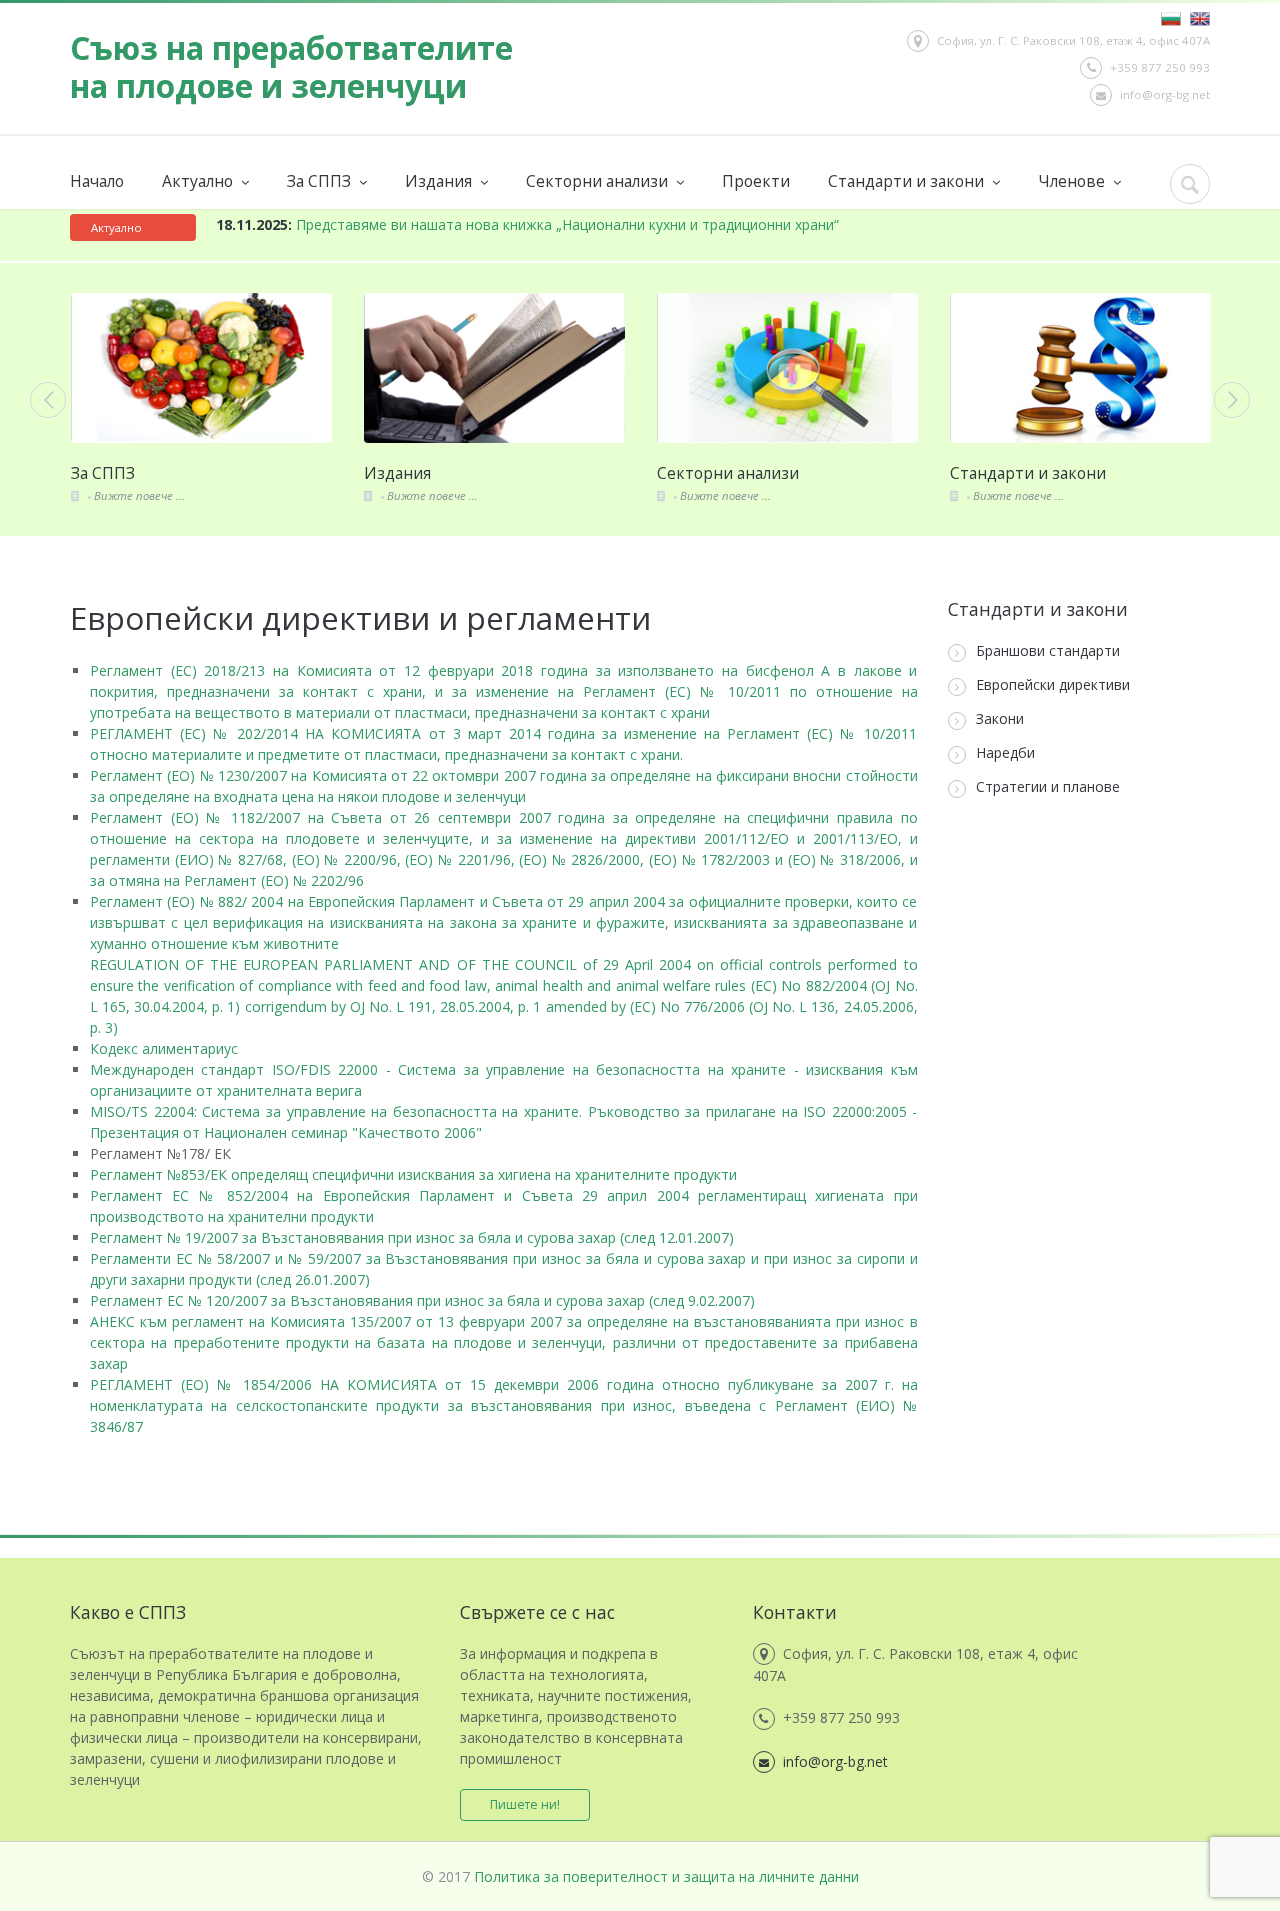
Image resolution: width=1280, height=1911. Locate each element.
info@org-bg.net (1165, 94)
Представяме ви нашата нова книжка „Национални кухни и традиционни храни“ (527, 224)
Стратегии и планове (1048, 786)
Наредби (1005, 752)
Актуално (199, 181)
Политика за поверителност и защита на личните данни (666, 1876)
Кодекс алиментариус (164, 1048)
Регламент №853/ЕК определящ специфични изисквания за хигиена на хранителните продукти (413, 1174)
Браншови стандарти (1048, 650)
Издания (440, 181)
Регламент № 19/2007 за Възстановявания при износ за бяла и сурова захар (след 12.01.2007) (412, 1237)
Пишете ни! (525, 1804)
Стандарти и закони (908, 181)
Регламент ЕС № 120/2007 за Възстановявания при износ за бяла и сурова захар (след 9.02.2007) (422, 1300)
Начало (97, 181)
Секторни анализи (599, 181)
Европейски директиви (1053, 684)
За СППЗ (321, 181)
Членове (1073, 181)
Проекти (756, 181)
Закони (1000, 718)
